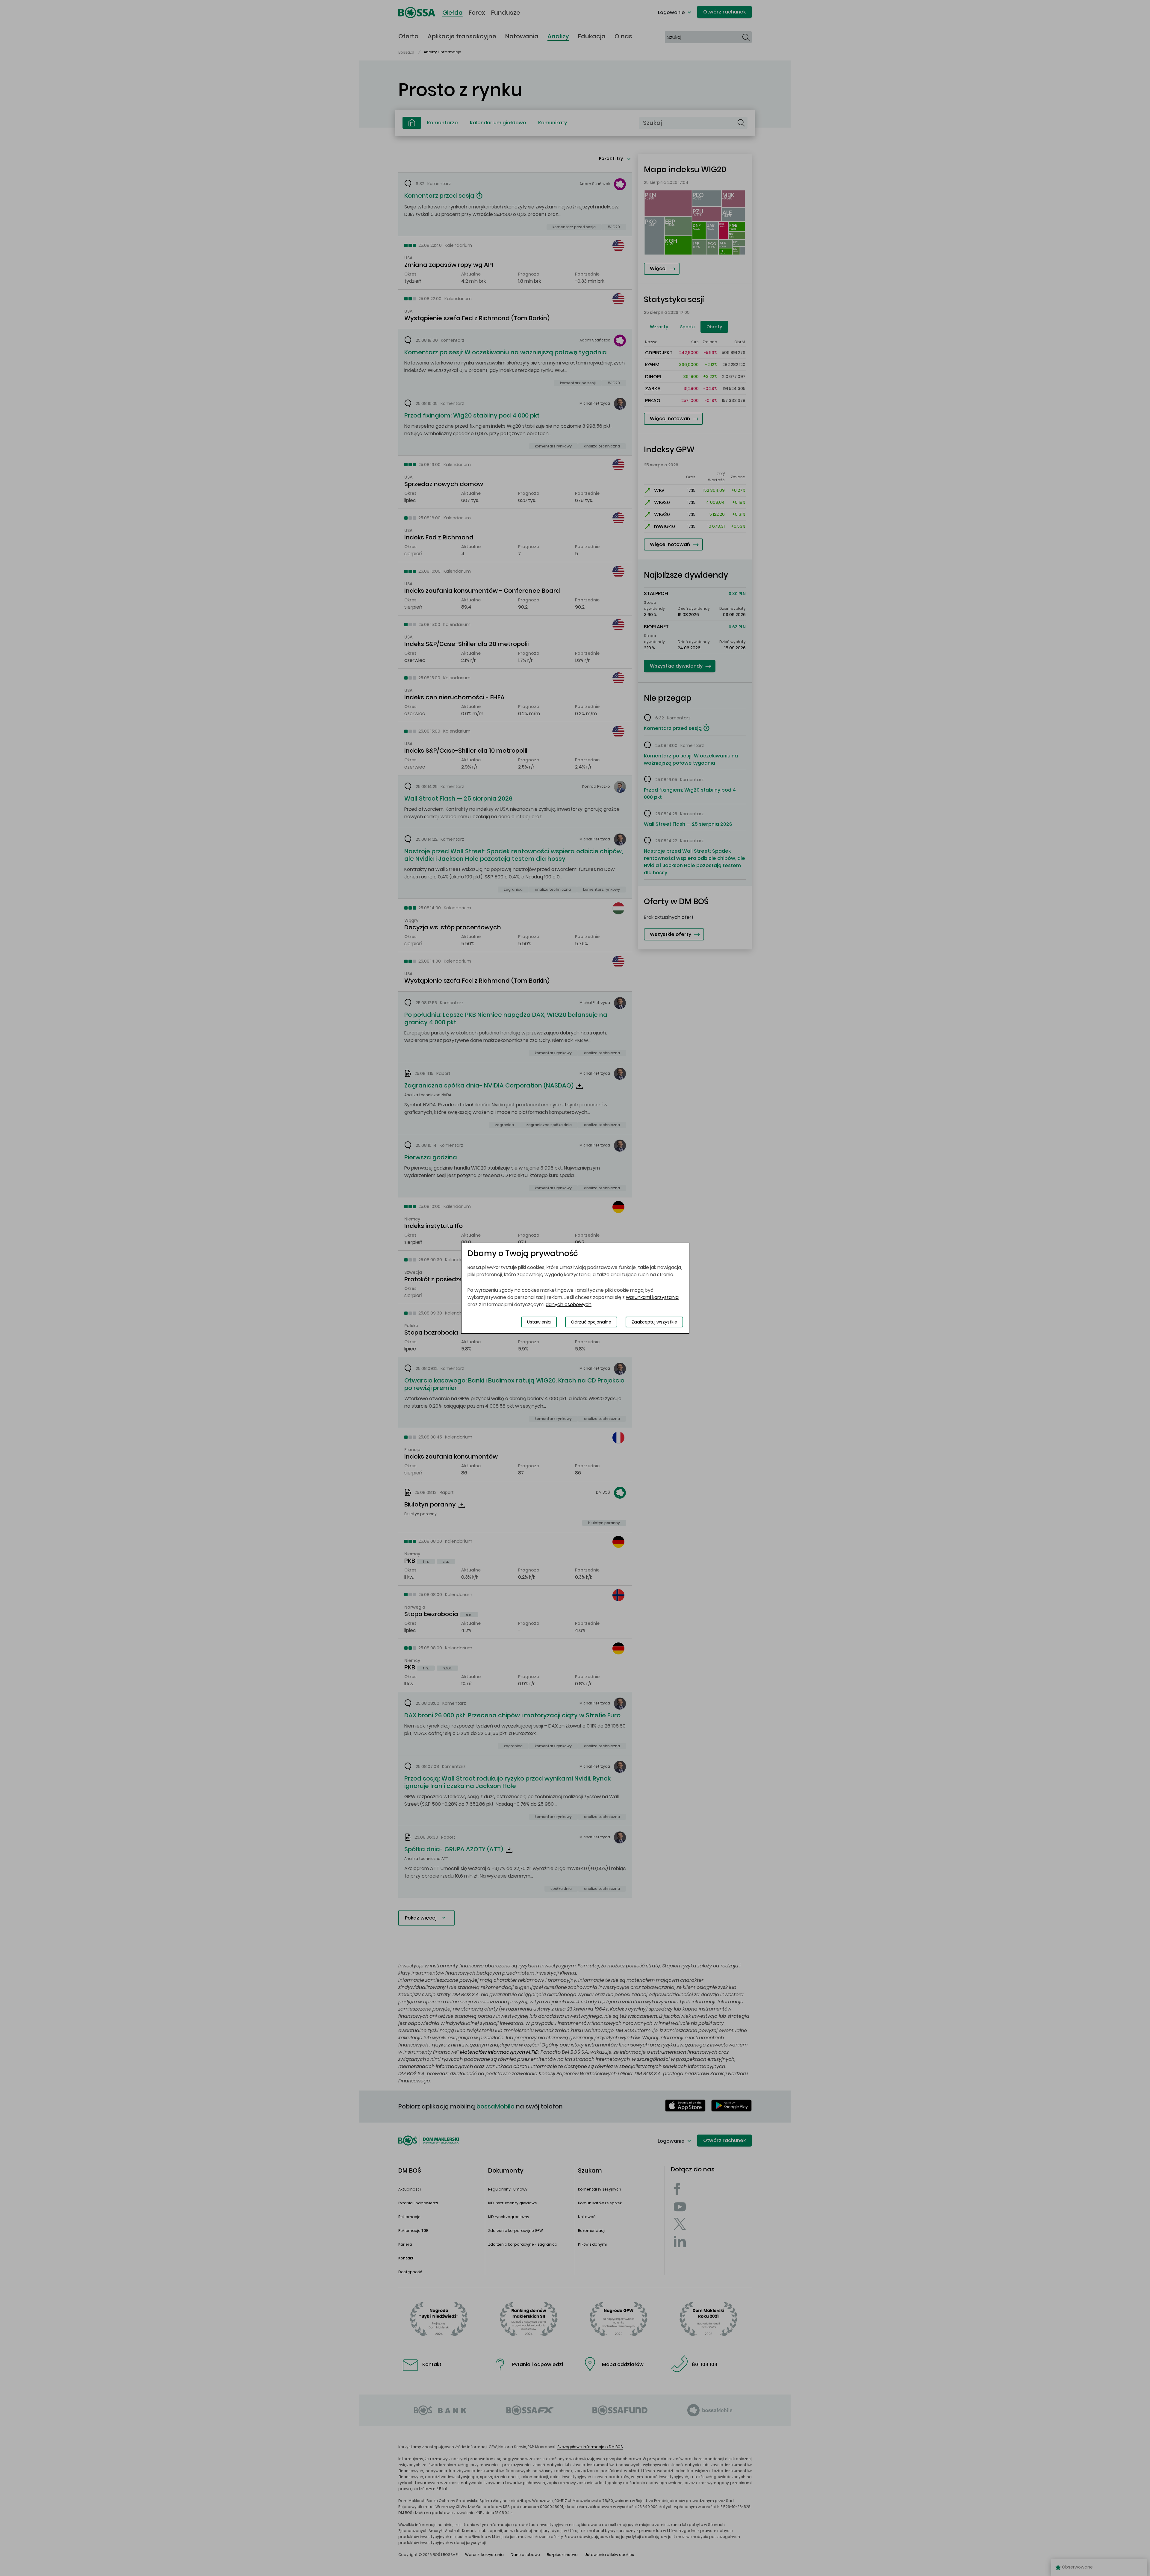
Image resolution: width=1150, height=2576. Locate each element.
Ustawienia (539, 1322)
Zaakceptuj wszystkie (654, 1322)
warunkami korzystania (652, 1297)
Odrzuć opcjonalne (591, 1322)
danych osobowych (569, 1304)
